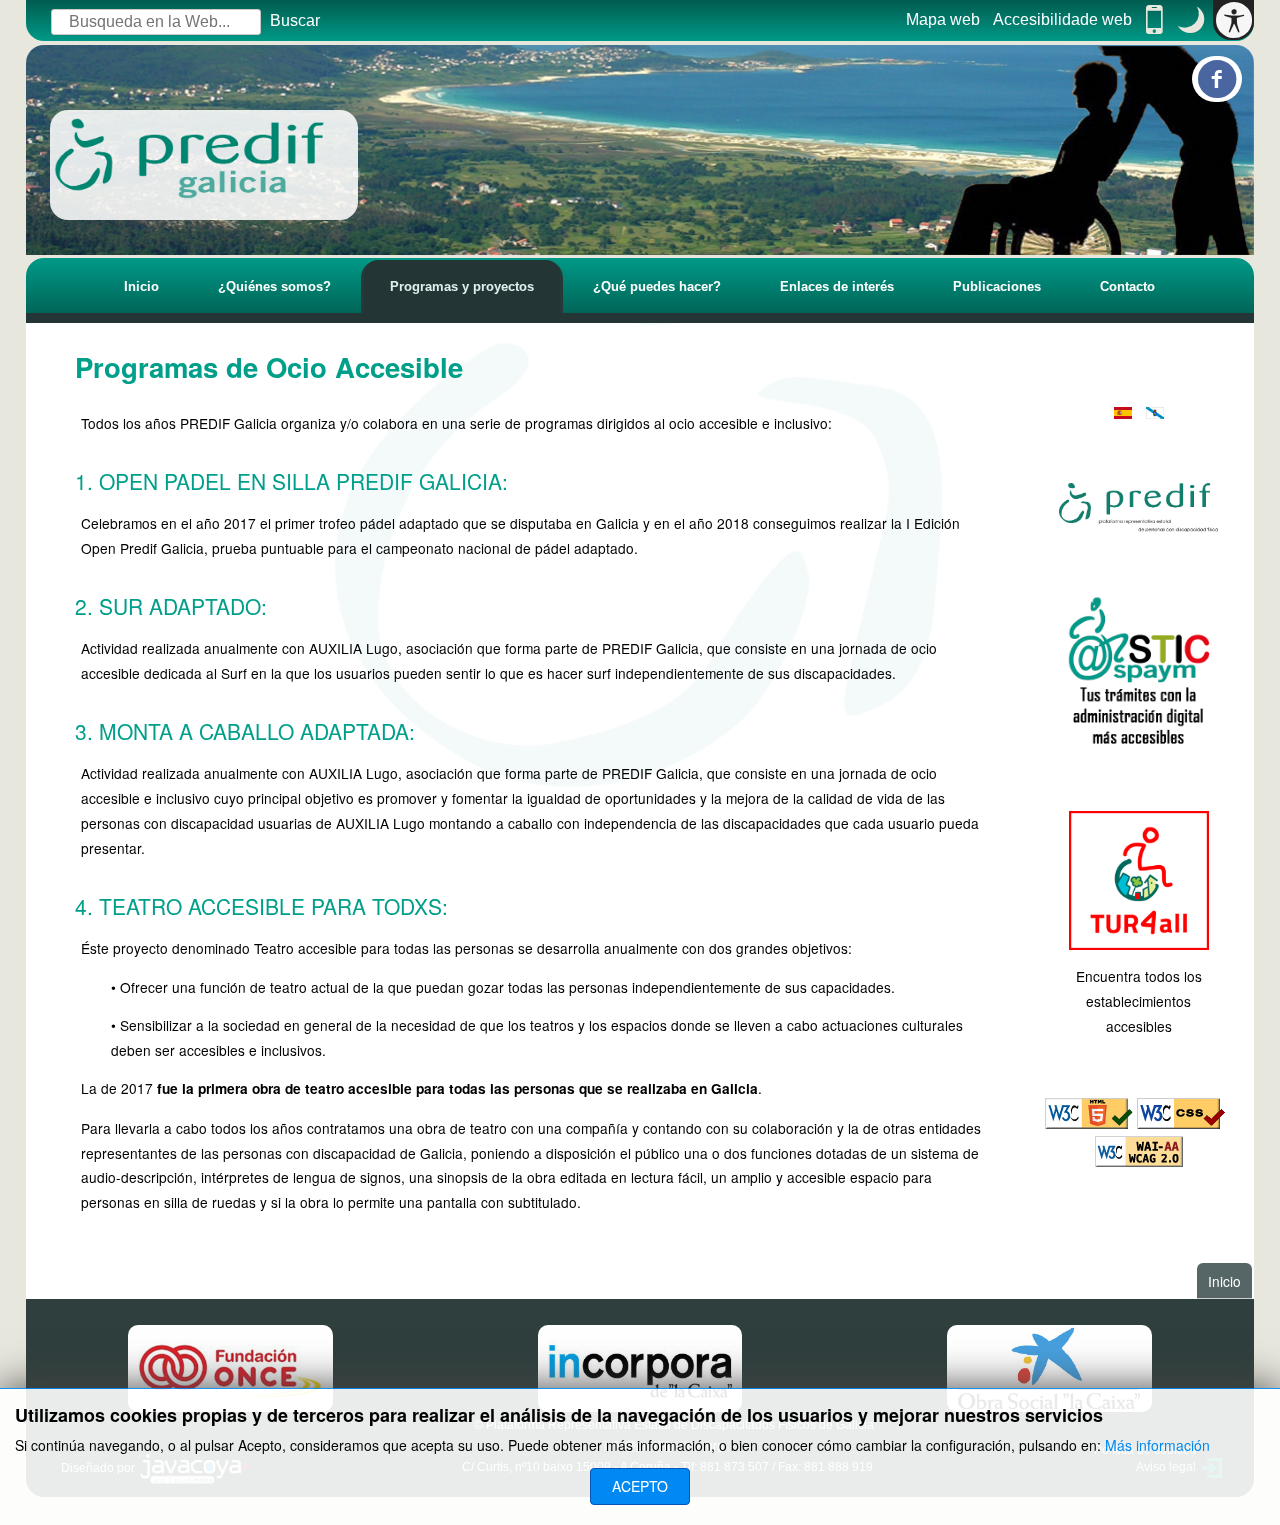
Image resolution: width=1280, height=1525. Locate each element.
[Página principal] (204, 165)
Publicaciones (997, 286)
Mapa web (943, 19)
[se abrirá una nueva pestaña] (1138, 507)
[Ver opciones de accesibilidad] (1234, 20)
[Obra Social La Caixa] (1049, 1367)
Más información (1157, 1445)
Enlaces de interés (837, 286)
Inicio (141, 286)
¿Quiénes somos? (274, 286)
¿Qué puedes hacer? (657, 286)
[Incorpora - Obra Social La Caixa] (640, 1367)
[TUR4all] (1138, 878)
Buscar (295, 20)
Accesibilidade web (1062, 19)
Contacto (1127, 286)
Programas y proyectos (462, 286)
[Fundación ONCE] (230, 1367)
